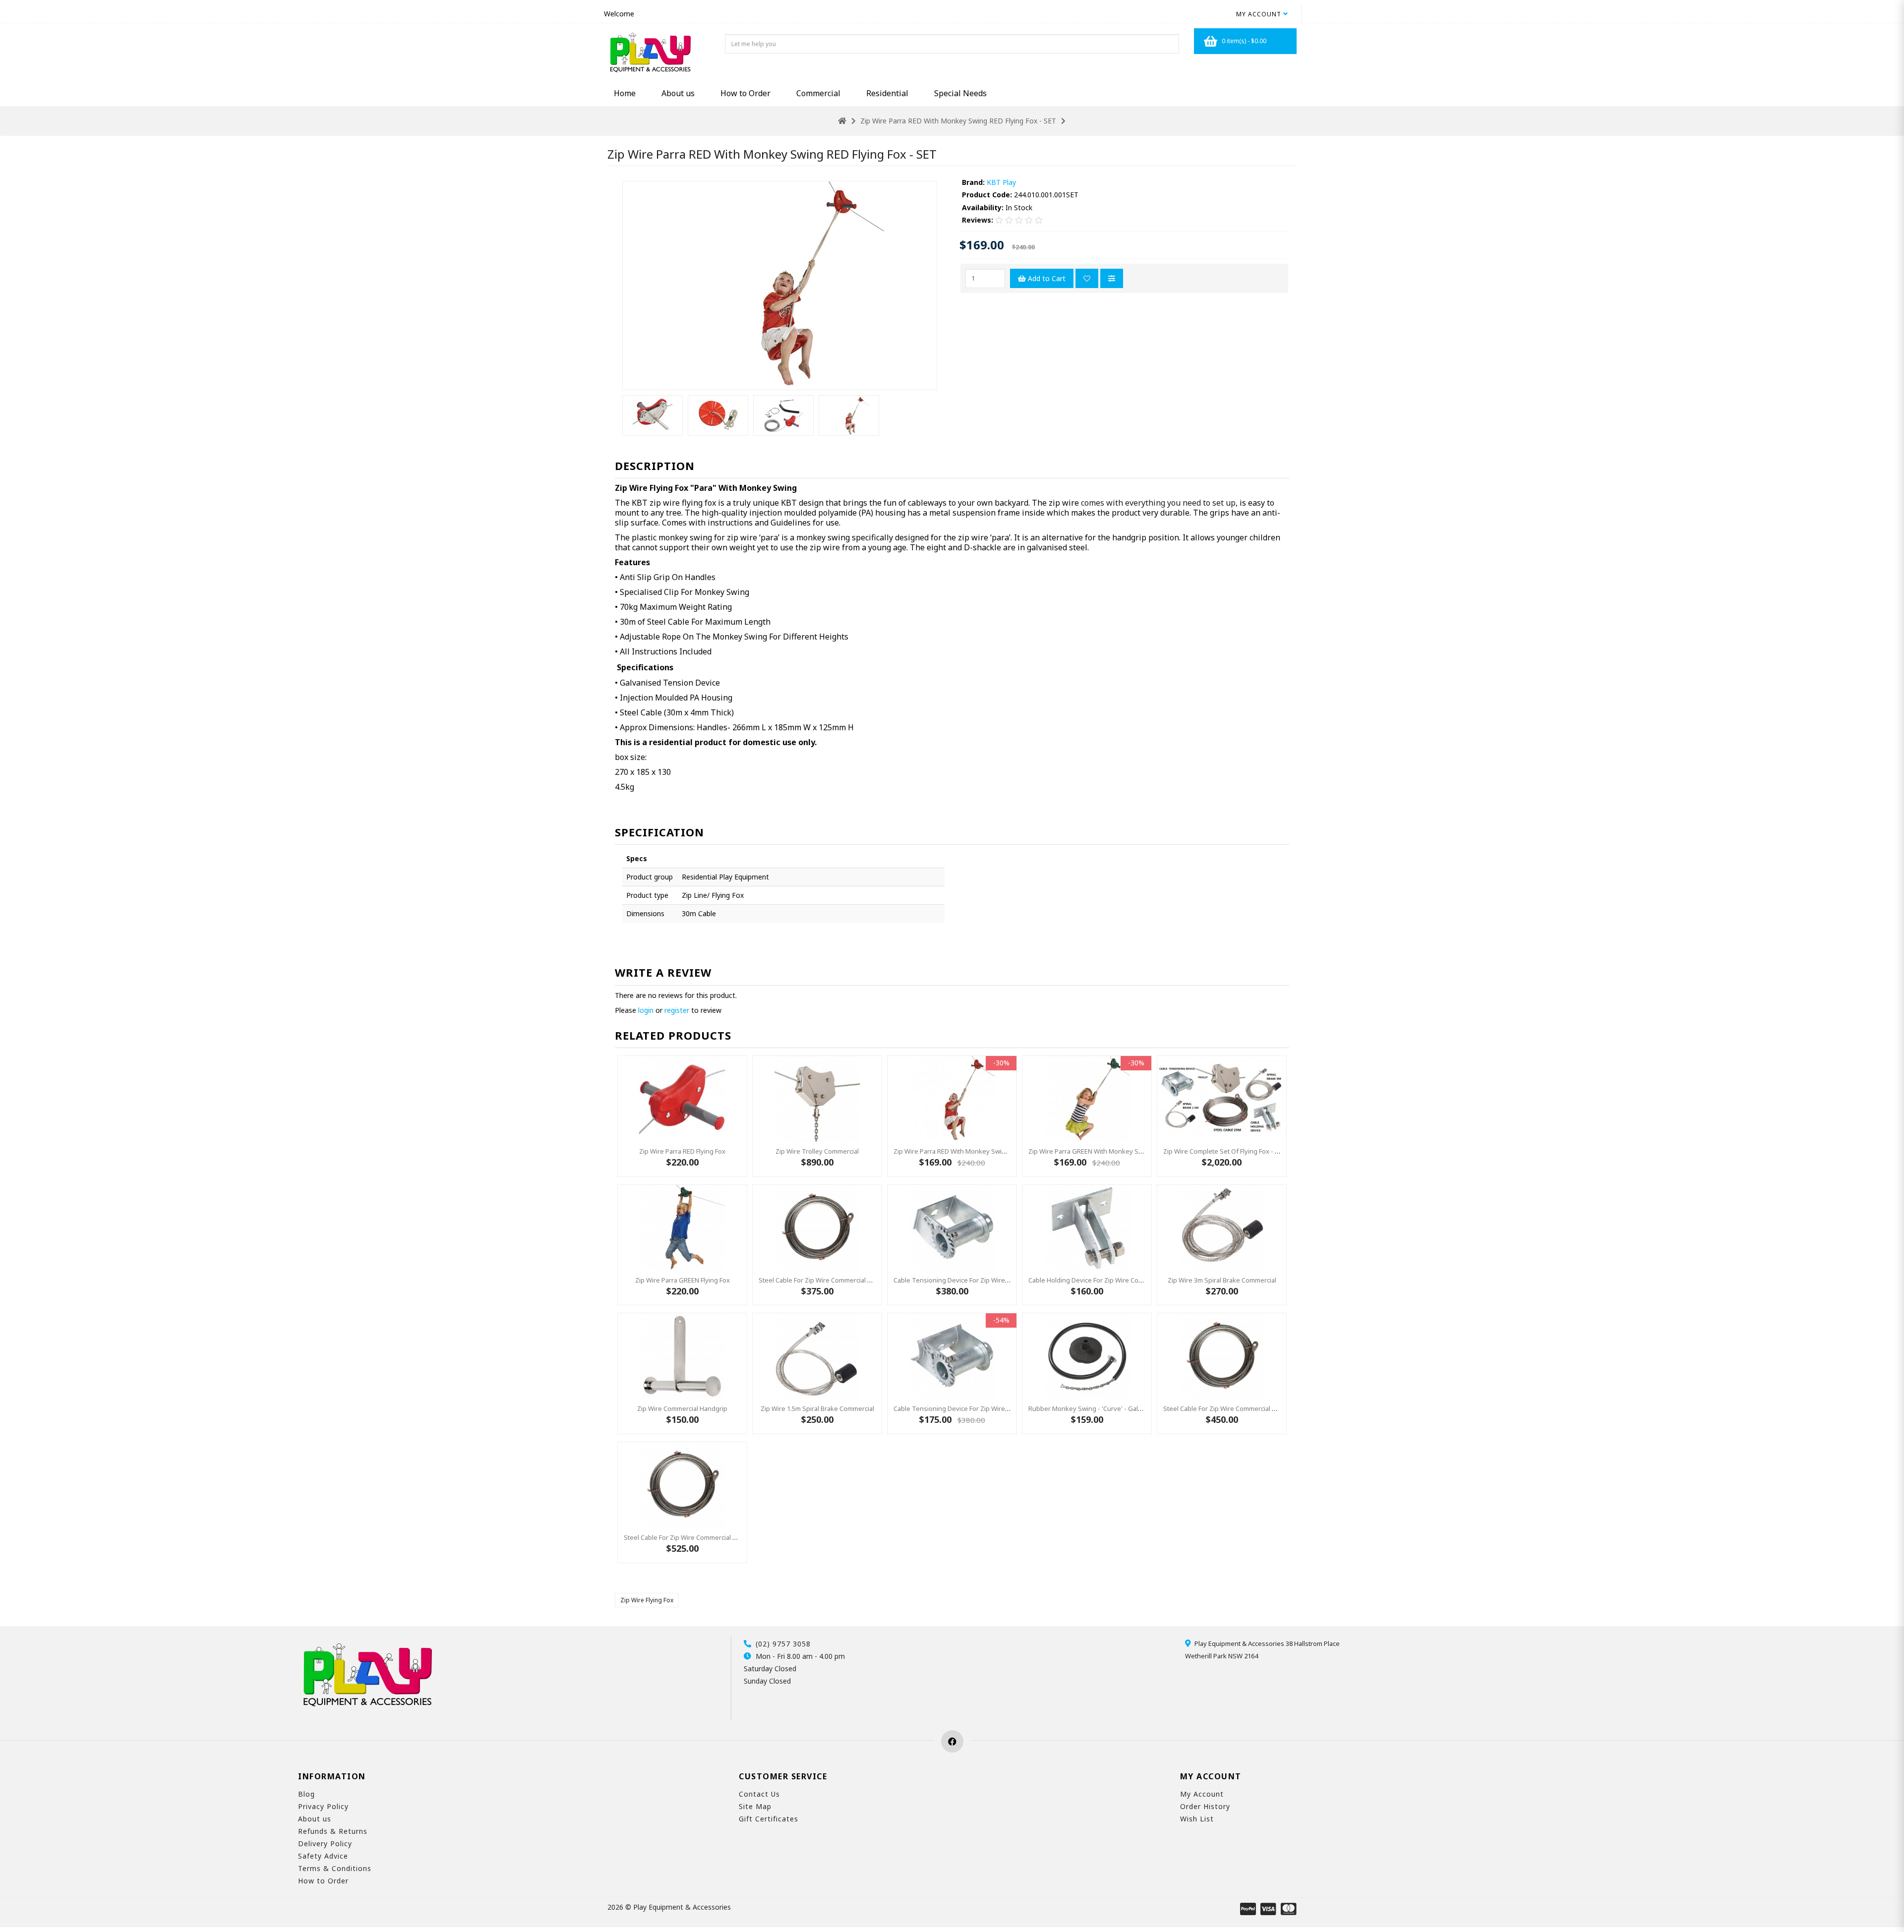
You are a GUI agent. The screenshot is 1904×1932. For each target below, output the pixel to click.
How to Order (745, 93)
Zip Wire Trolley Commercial (817, 1151)
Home (625, 93)
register (677, 1010)
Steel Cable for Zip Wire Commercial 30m (1224, 1408)
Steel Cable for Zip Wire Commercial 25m (819, 1280)
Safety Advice (323, 1856)
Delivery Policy (325, 1844)
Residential (887, 93)
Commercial (818, 93)
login (646, 1010)
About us (678, 93)
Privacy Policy (323, 1806)
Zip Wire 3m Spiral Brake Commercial (1222, 1280)
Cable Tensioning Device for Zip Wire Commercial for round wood (993, 1408)
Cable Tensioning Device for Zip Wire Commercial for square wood (994, 1280)
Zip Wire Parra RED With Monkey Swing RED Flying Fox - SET (958, 121)
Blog (306, 1794)
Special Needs (960, 93)
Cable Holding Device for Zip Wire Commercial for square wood (1124, 1280)
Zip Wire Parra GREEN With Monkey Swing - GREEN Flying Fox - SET (1128, 1151)
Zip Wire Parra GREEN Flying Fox (683, 1280)
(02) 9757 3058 (783, 1644)
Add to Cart (1046, 278)
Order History (1205, 1806)
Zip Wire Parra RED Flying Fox (682, 1151)
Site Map (755, 1806)
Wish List (1197, 1819)
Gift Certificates (769, 1819)
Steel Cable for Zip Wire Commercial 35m (684, 1537)
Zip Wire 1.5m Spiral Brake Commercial (817, 1408)
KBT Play (1001, 182)
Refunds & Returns (333, 1831)
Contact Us (759, 1794)
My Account (1202, 1794)
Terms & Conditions (335, 1868)
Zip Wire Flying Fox (647, 1600)
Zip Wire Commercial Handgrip (682, 1408)
